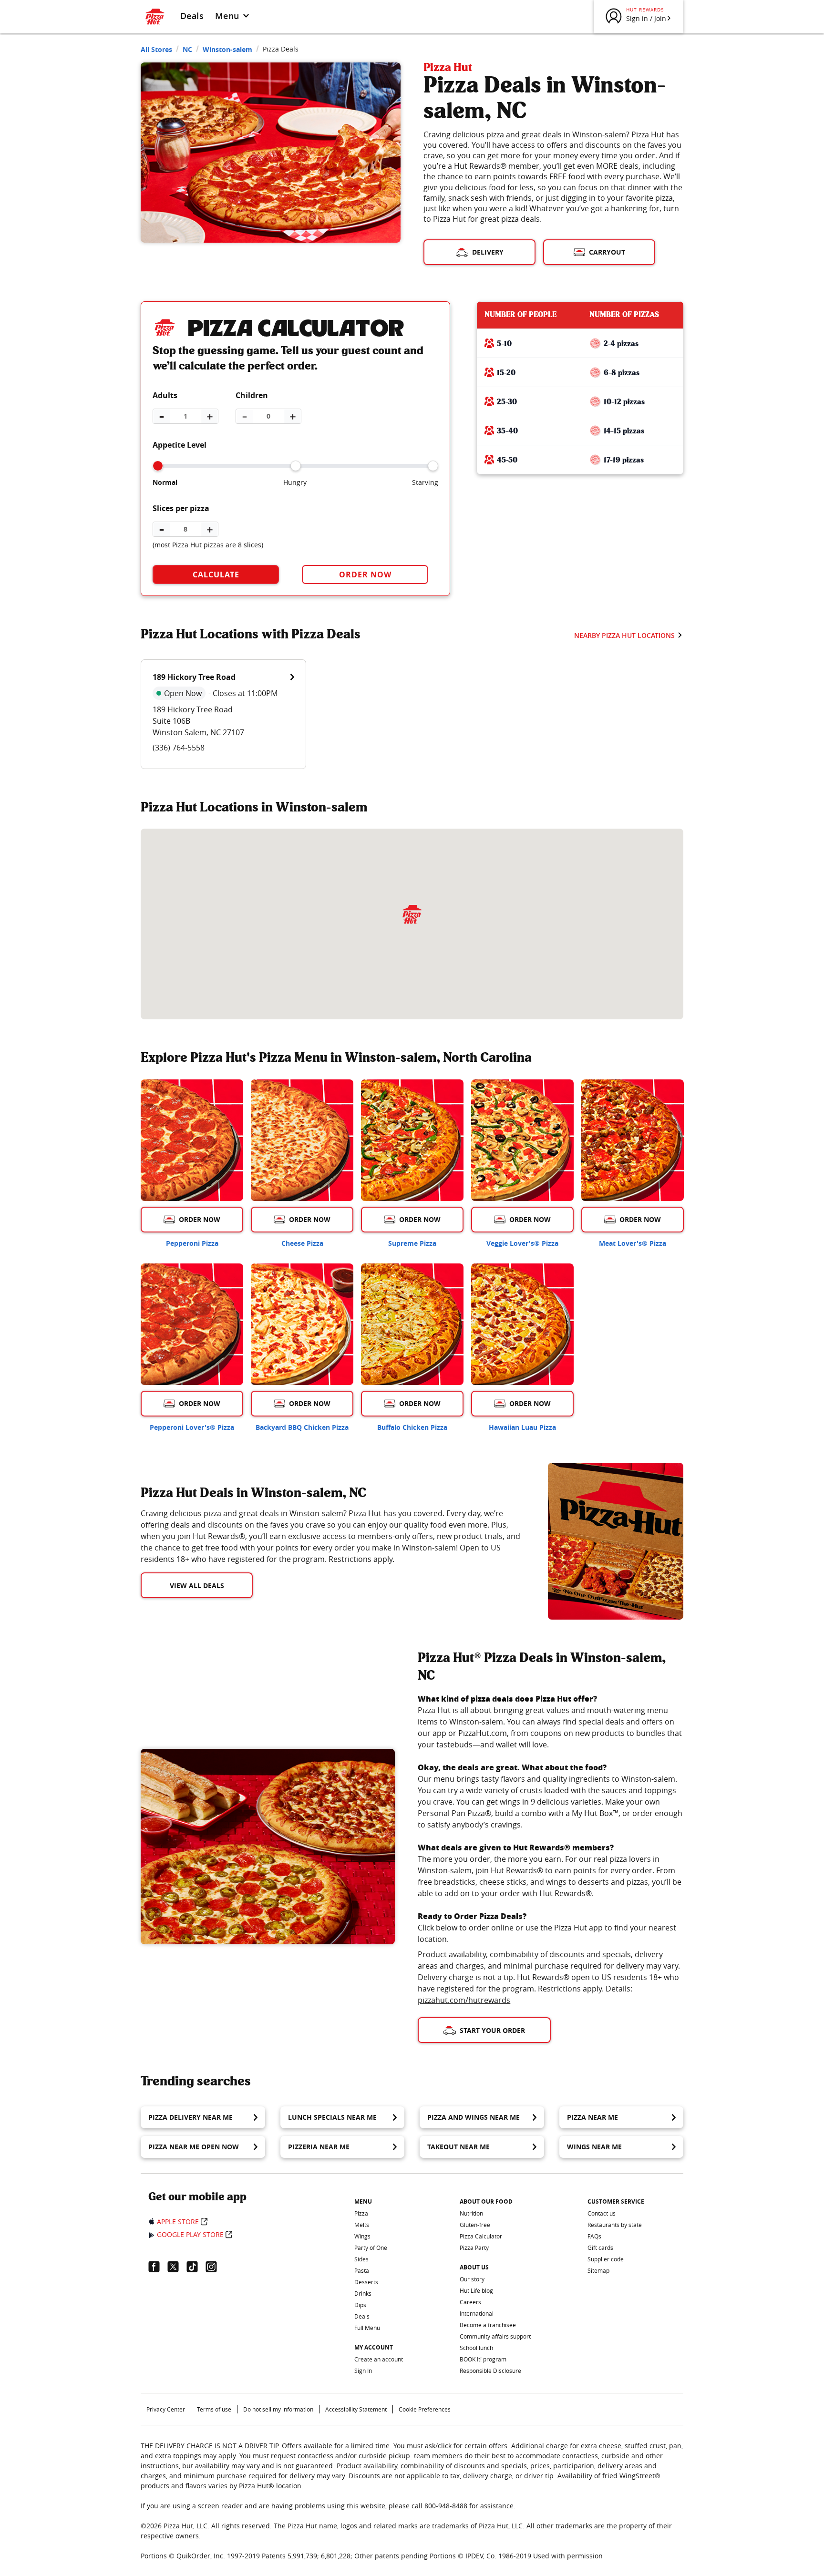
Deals (192, 16)
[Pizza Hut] (412, 914)
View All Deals (197, 1586)
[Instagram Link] (215, 2267)
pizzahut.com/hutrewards (464, 2000)
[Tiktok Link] (196, 2267)
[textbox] (333, 1536)
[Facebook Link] (158, 2267)
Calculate (216, 575)
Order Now (365, 575)
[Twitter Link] (177, 2267)
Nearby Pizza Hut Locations (624, 635)
